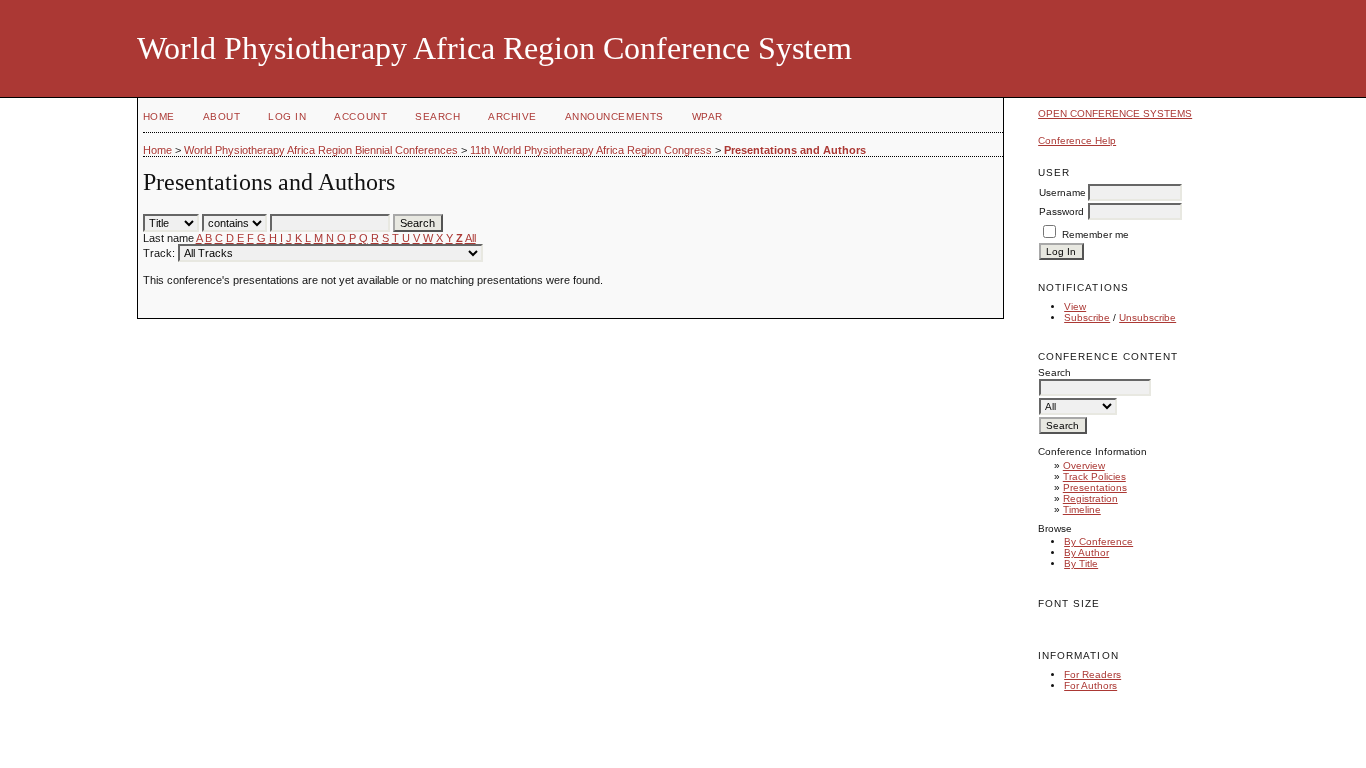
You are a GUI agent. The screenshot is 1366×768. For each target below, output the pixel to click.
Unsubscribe (1147, 317)
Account (360, 116)
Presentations (1095, 487)
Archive (512, 116)
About (222, 116)
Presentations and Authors (795, 150)
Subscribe (1087, 317)
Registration (1090, 498)
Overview (1084, 465)
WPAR (707, 116)
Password (1061, 211)
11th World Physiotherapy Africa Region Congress (591, 150)
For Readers (1092, 674)
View (1075, 306)
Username (1062, 192)
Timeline (1082, 509)
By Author (1086, 552)
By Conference (1098, 541)
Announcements (614, 116)
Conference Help (1077, 140)
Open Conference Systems (1115, 113)
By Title (1081, 563)
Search (437, 116)
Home (159, 116)
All (470, 238)
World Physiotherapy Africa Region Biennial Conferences (321, 150)
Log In (287, 116)
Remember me (1095, 234)
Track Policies (1094, 476)
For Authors (1090, 685)
